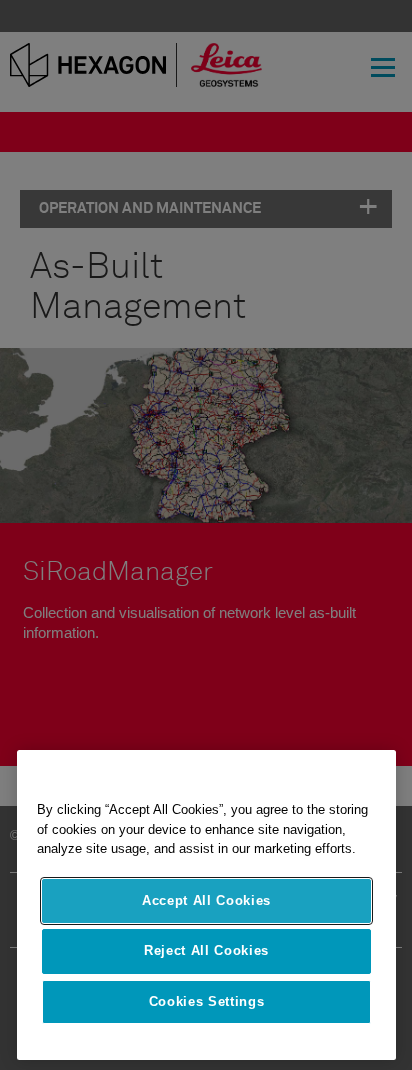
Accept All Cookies (206, 900)
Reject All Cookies (206, 950)
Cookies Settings (207, 1001)
